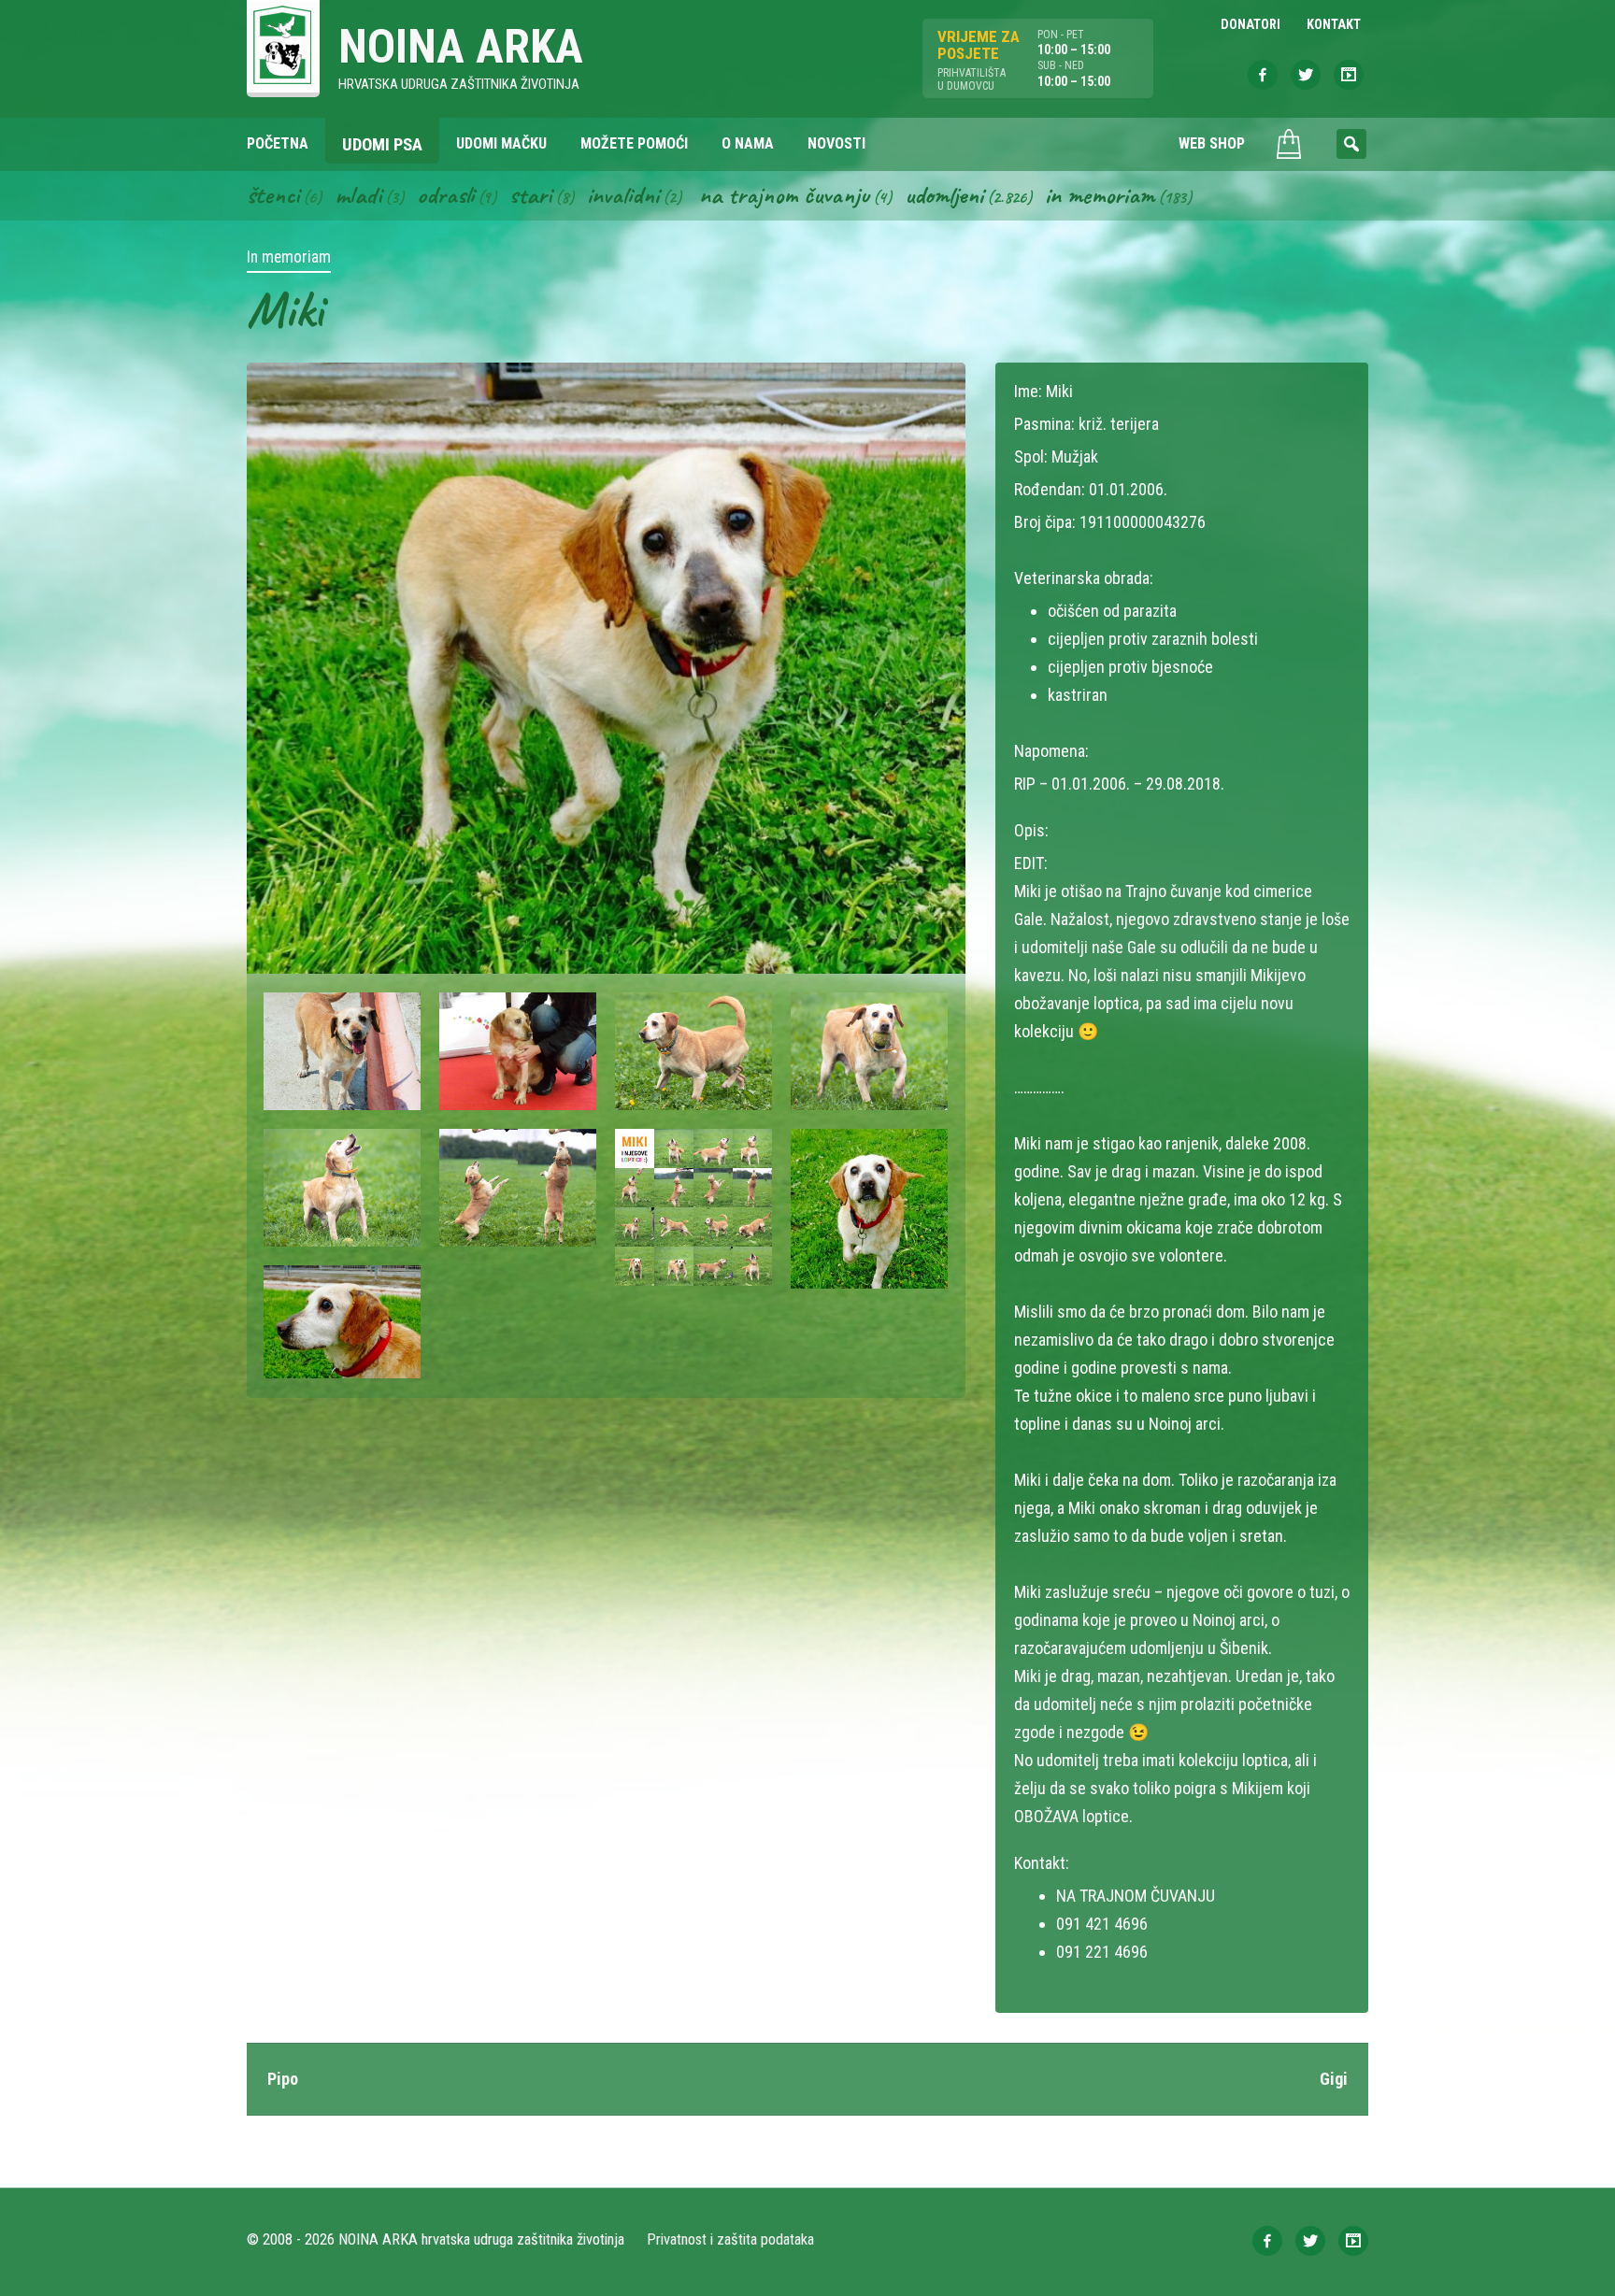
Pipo (283, 2079)
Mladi (358, 194)
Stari (530, 194)
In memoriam (1100, 194)
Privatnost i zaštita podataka (730, 2239)
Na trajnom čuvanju (784, 194)
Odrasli (445, 194)
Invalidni (623, 194)
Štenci (273, 194)
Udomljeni (944, 194)
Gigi (1334, 2079)
